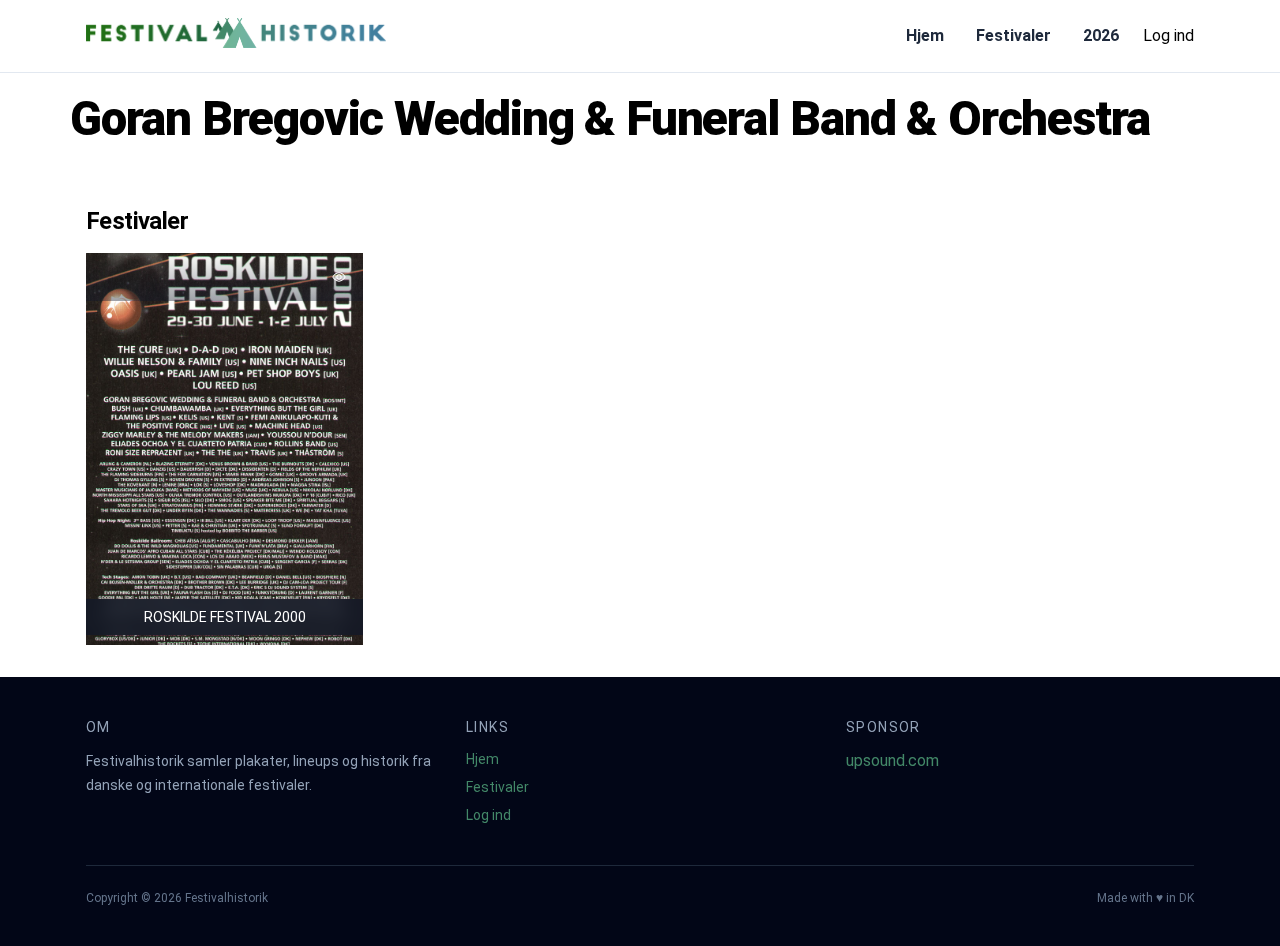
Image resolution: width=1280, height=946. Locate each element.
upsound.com (892, 760)
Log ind (1168, 35)
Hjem (925, 35)
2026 (1101, 35)
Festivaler (1013, 35)
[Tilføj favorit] (339, 277)
